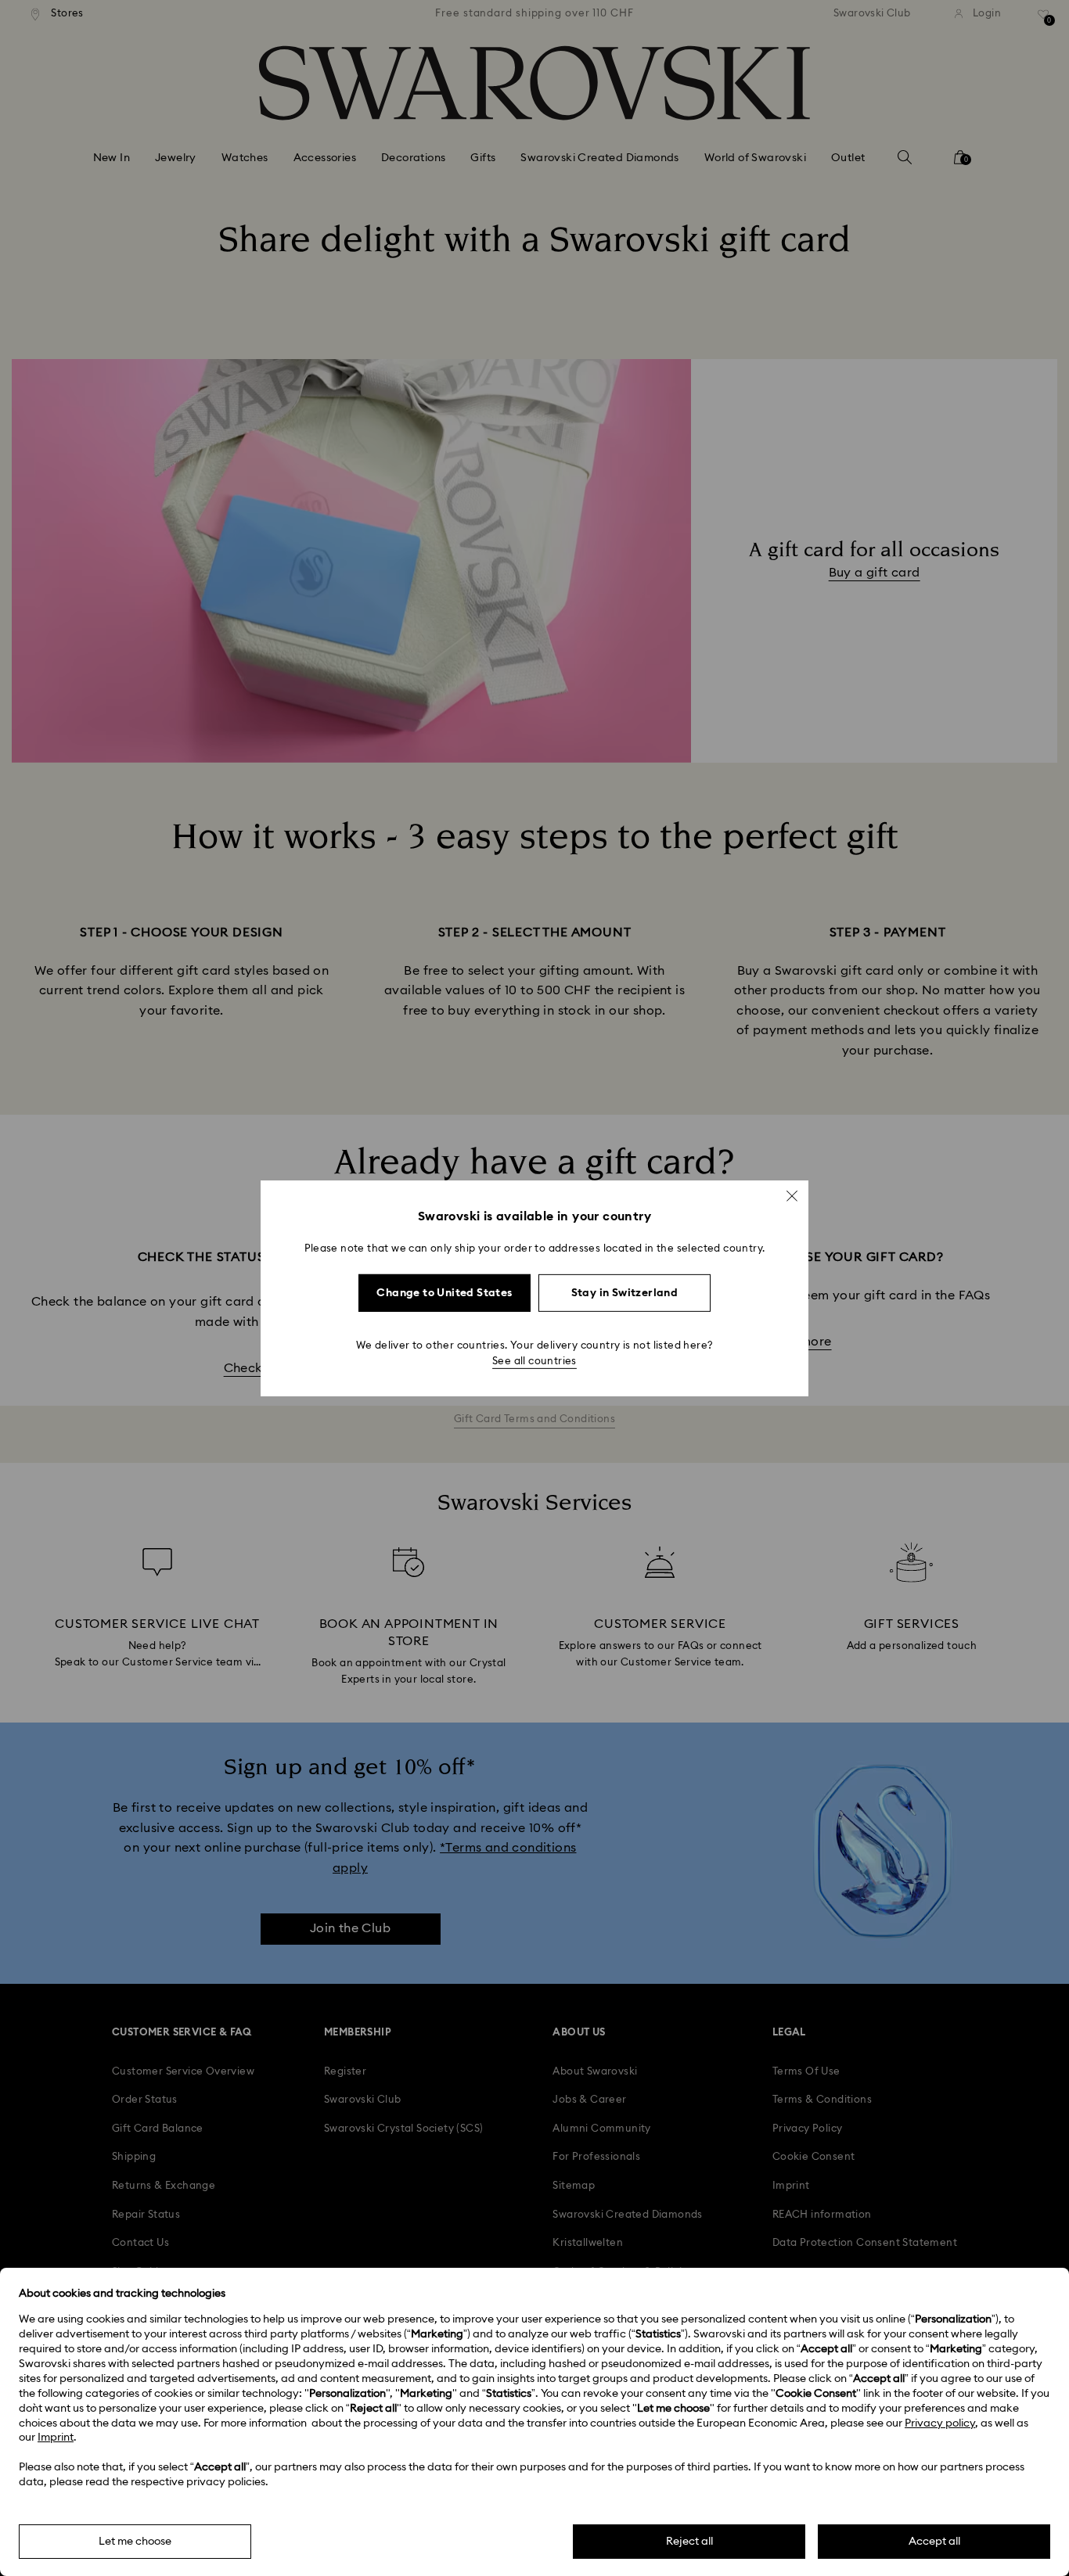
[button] (792, 1195)
